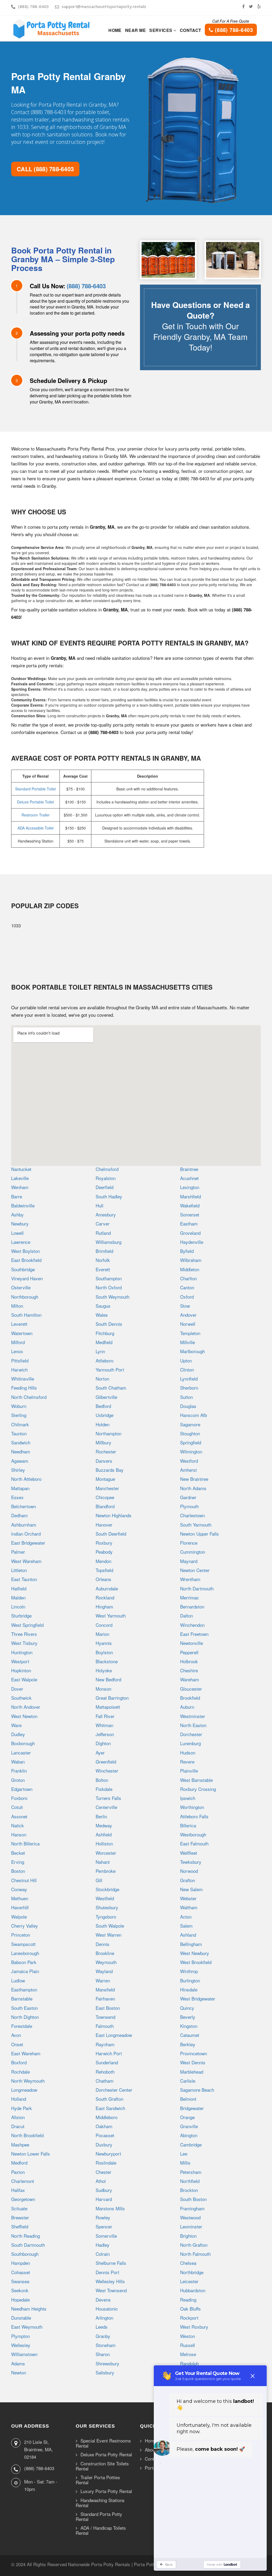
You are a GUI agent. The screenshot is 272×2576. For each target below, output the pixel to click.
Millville (188, 1342)
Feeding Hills (24, 1388)
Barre (17, 1196)
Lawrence (21, 1242)
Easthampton (24, 1989)
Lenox (17, 1351)
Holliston (104, 1843)
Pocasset (105, 2135)
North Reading (25, 2236)
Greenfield (106, 1762)
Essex (17, 1497)
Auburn (187, 1707)
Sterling (19, 1415)
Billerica (188, 1825)
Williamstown (24, 2354)
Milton (17, 1306)
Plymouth (189, 1506)
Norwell (188, 1324)
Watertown (22, 1333)
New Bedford (108, 1679)
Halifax (18, 2190)
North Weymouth (28, 2081)
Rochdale (20, 2072)
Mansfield (105, 1989)
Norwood (189, 1871)
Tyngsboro (106, 1917)
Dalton (186, 1616)
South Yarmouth (196, 1525)
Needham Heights (29, 2309)
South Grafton (109, 2099)
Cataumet (190, 2035)
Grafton (188, 1880)
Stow (185, 1306)
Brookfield (190, 1698)
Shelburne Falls (111, 2263)
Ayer (100, 1752)
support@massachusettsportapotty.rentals (104, 6)
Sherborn (189, 1388)
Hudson (188, 1752)
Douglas (188, 1406)
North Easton (193, 1725)
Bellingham (191, 1944)
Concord (104, 1625)
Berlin (101, 1816)
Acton (186, 1917)
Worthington (192, 1807)
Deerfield (105, 1187)
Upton (186, 1360)
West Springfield (27, 1625)
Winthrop (189, 1971)
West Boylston (25, 1251)
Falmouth (105, 2026)
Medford (19, 2163)
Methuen (20, 1898)
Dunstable (21, 2318)
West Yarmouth (111, 1616)
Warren (103, 1980)
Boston (18, 1871)
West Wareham (26, 1561)
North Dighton (25, 2017)
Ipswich (188, 1798)
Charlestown (192, 1515)
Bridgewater (192, 2108)
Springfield (191, 1442)
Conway (19, 1889)
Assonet (19, 1816)
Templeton (190, 1333)
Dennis (103, 1944)
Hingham (104, 1606)
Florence (189, 1543)
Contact (191, 30)
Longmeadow (24, 2090)
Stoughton (190, 1433)
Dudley (18, 1734)
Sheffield (20, 2226)
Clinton (187, 1370)
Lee (184, 2154)
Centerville (106, 1807)
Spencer (104, 2226)
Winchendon (192, 1625)
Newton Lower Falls (31, 2154)
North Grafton (194, 2245)
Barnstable (22, 1998)
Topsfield (104, 1570)
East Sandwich (110, 2108)
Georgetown (23, 2199)
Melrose (188, 2354)
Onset (17, 2044)
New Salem (191, 1889)
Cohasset (21, 2272)
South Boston (193, 2199)
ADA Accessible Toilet (36, 828)
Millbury (103, 1442)
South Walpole (110, 1926)
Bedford (103, 1406)
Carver (103, 1224)
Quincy (187, 2008)
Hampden (21, 2263)
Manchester (107, 1488)
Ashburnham (24, 1525)
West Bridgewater (198, 1998)
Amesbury (106, 1214)
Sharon (103, 2354)
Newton (19, 2372)
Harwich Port (109, 2053)
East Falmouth (194, 1843)
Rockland (105, 1597)
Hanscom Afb (194, 1415)
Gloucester (191, 1689)
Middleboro (107, 2117)
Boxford (19, 2062)
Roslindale (106, 2163)
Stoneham (106, 2345)
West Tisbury (24, 1643)
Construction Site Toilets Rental (102, 2466)
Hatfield (19, 1588)
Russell (188, 2345)
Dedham (19, 1515)
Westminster (193, 1716)
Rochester (106, 1451)
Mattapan (20, 1488)
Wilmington (191, 1451)
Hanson (19, 1834)
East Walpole (24, 1679)
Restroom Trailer (36, 815)
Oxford (187, 1297)
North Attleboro (26, 1479)
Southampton (109, 1278)
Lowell (17, 1233)
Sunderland (107, 2062)
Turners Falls (108, 1798)
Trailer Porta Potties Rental (98, 2480)
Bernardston (192, 1606)
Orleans (103, 1579)
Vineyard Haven (27, 1278)
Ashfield (104, 1834)
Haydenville (192, 1242)
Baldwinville (23, 1205)
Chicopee (105, 1497)
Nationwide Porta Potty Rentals (99, 2564)
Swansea (20, 2281)
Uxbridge (105, 1415)
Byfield (187, 1251)
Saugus (103, 1306)
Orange (187, 2117)
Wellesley (21, 2345)
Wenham (20, 1187)
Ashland (188, 1935)
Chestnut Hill (24, 1880)
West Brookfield (196, 1962)
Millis (185, 2163)
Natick (18, 1825)
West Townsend (111, 2290)
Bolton (102, 1780)
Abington (189, 2135)
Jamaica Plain (25, 1971)
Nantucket (21, 1169)
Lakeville (20, 1178)
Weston (188, 2336)
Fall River (105, 1716)
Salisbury (105, 2372)
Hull (99, 1205)
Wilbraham (191, 1260)
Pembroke (106, 1871)
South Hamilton (26, 1315)
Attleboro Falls (194, 1816)
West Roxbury (194, 2327)
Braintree (189, 1169)
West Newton (24, 1716)
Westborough (193, 1834)
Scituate (19, 2208)
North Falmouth (195, 2254)
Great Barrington (112, 1698)
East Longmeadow (114, 2035)
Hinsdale (189, 1989)
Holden (103, 1424)
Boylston (104, 1652)
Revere (187, 1762)
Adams (18, 2363)
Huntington (22, 1652)
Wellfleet (189, 1853)
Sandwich (21, 1442)
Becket (18, 1853)
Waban (18, 1762)
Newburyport (108, 2154)
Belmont (188, 2099)
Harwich (19, 1370)
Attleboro (105, 1360)
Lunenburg (190, 1743)
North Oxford (109, 1287)
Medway (104, 1825)
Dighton (103, 1743)
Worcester (106, 1853)
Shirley (18, 1470)
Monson (103, 1689)
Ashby (17, 1214)
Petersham (191, 2172)
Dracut (18, 2126)
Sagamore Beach (197, 2090)
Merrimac (190, 1597)
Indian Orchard (26, 1534)
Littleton (19, 1570)
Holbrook (189, 1661)
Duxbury (104, 2144)
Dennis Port (107, 2272)
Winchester (107, 1771)
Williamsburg (109, 1242)
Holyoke (104, 1670)
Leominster (191, 2226)
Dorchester (191, 1734)
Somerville (106, 2236)
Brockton (189, 2190)
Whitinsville (23, 1379)
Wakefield (190, 1205)
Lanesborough (25, 1953)
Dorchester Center (114, 2090)
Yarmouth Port (110, 1370)
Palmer (18, 1552)
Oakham (104, 2126)
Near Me (135, 30)
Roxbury (104, 1543)
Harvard (104, 2199)
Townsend (105, 2017)
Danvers (104, 1461)
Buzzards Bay (110, 1470)
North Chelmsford (29, 1397)
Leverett (19, 1324)
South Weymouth (112, 1297)
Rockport (189, 2318)
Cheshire (189, 1670)
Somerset (190, 1214)
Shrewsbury (107, 2363)
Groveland (190, 1233)
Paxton (18, 2172)
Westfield (105, 1898)
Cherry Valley (25, 1926)
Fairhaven (105, 1998)
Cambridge (191, 2144)
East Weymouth (27, 2327)
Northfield (190, 2181)
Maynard (189, 1561)
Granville (189, 2126)
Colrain (103, 2254)
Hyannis (104, 1643)
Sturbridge (21, 1616)
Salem (186, 1926)
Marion (102, 1634)
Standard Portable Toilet (35, 789)
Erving (18, 1862)
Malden (18, 1597)
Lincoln (18, 1606)
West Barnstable (196, 1780)
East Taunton (24, 1579)
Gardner (188, 1497)
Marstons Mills (110, 2208)
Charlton (188, 1278)
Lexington (190, 1187)
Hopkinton (21, 1670)
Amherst (188, 1470)
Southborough (25, 2254)
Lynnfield (189, 1379)
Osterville (21, 1287)
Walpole (19, 1917)
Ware (16, 1725)
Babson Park (24, 1962)
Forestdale (22, 2026)
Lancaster (21, 1752)
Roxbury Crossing (198, 1789)
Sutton (186, 1397)
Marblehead (192, 2072)
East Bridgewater (28, 1543)
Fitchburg (105, 1333)
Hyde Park (22, 2108)
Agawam (20, 1461)
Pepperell (189, 1652)
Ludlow (18, 1980)
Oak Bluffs (190, 2309)
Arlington (104, 2318)
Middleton (190, 1269)
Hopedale (20, 2300)
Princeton (21, 1935)
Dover (17, 1689)
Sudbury (104, 2190)
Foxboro (19, 1798)
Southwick (21, 1698)
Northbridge (192, 2272)
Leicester (189, 2281)
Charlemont (23, 2181)
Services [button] (161, 30)
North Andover (26, 1707)
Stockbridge (107, 1889)
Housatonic (107, 2309)
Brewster (20, 2217)
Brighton (188, 2236)
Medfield (104, 1342)
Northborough (25, 1297)
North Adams (193, 1488)
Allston (18, 2117)
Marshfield (190, 1196)
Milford (18, 1342)
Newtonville (192, 1643)
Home (115, 30)
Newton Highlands (114, 1515)
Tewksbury (191, 1862)
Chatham (105, 2081)
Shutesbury (107, 1907)
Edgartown (22, 1789)
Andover (188, 1315)
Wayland (104, 1971)
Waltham (189, 1907)
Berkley (188, 2044)
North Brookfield (27, 2135)
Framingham (192, 2208)
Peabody (104, 1552)
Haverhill (20, 1907)
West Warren (109, 1935)
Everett (103, 1269)
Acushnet (189, 1178)
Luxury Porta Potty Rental (106, 2491)
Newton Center (195, 1570)
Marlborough (192, 1351)
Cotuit (17, 1807)
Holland (19, 2099)
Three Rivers (24, 1634)
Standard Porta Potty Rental (99, 2517)
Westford (189, 1461)
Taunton (19, 1433)
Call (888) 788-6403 (45, 169)
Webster (188, 1898)
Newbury (20, 1224)
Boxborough (23, 1743)
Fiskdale (104, 1789)
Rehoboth (105, 2072)
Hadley (103, 2245)
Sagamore (190, 1424)
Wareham (190, 1679)
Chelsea (188, 2263)
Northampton (109, 1433)
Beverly (188, 2017)
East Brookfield (26, 1260)
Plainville (189, 1771)
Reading (188, 2300)
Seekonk (20, 2290)
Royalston (106, 1178)
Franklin (19, 1771)
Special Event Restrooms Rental (103, 2443)
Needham (21, 1451)
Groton (18, 1780)
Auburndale (107, 1588)
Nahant (103, 1862)
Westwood (190, 2217)
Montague (105, 1479)
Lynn (100, 1351)
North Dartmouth (197, 1588)
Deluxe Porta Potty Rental (106, 2455)
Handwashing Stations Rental (100, 2503)
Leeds (102, 2327)
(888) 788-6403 (33, 6)
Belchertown (24, 1506)
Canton (187, 1287)
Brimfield (104, 1251)
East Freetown (194, 1634)
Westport (20, 1661)
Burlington (190, 1980)
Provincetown (194, 2053)
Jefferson (105, 1734)
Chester (103, 2172)
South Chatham (111, 1388)
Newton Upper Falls (199, 1534)
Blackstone (107, 1661)
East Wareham (26, 2053)
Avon (16, 2035)
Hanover (104, 1525)
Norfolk (103, 1260)
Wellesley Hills (110, 2281)
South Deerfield (111, 1534)
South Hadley (109, 1196)
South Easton (24, 2008)
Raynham (105, 2044)
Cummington (193, 1552)
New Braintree (194, 1479)
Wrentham (190, 1579)
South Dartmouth (28, 2245)
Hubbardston (193, 2290)
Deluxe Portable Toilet (35, 802)
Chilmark (20, 1424)
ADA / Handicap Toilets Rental (101, 2530)
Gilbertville (106, 1397)
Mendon (103, 1561)
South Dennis (109, 1324)
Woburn (19, 1406)
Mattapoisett (108, 1707)
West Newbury (195, 1953)
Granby (103, 2336)
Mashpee (20, 2144)
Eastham (189, 1224)
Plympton (20, 2336)
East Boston (108, 2008)
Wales (102, 1315)
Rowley (103, 2217)
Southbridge (23, 1269)
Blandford (105, 1506)
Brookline (105, 1953)
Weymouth (106, 1962)
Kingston (189, 2026)
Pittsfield (20, 1360)
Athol (101, 2181)
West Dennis (193, 2062)
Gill (99, 1880)
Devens (103, 2300)
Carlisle (188, 2081)
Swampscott (23, 1944)
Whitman (104, 1725)
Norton (102, 1379)
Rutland (103, 1233)
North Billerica (25, 1843)
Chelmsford (107, 1169)
